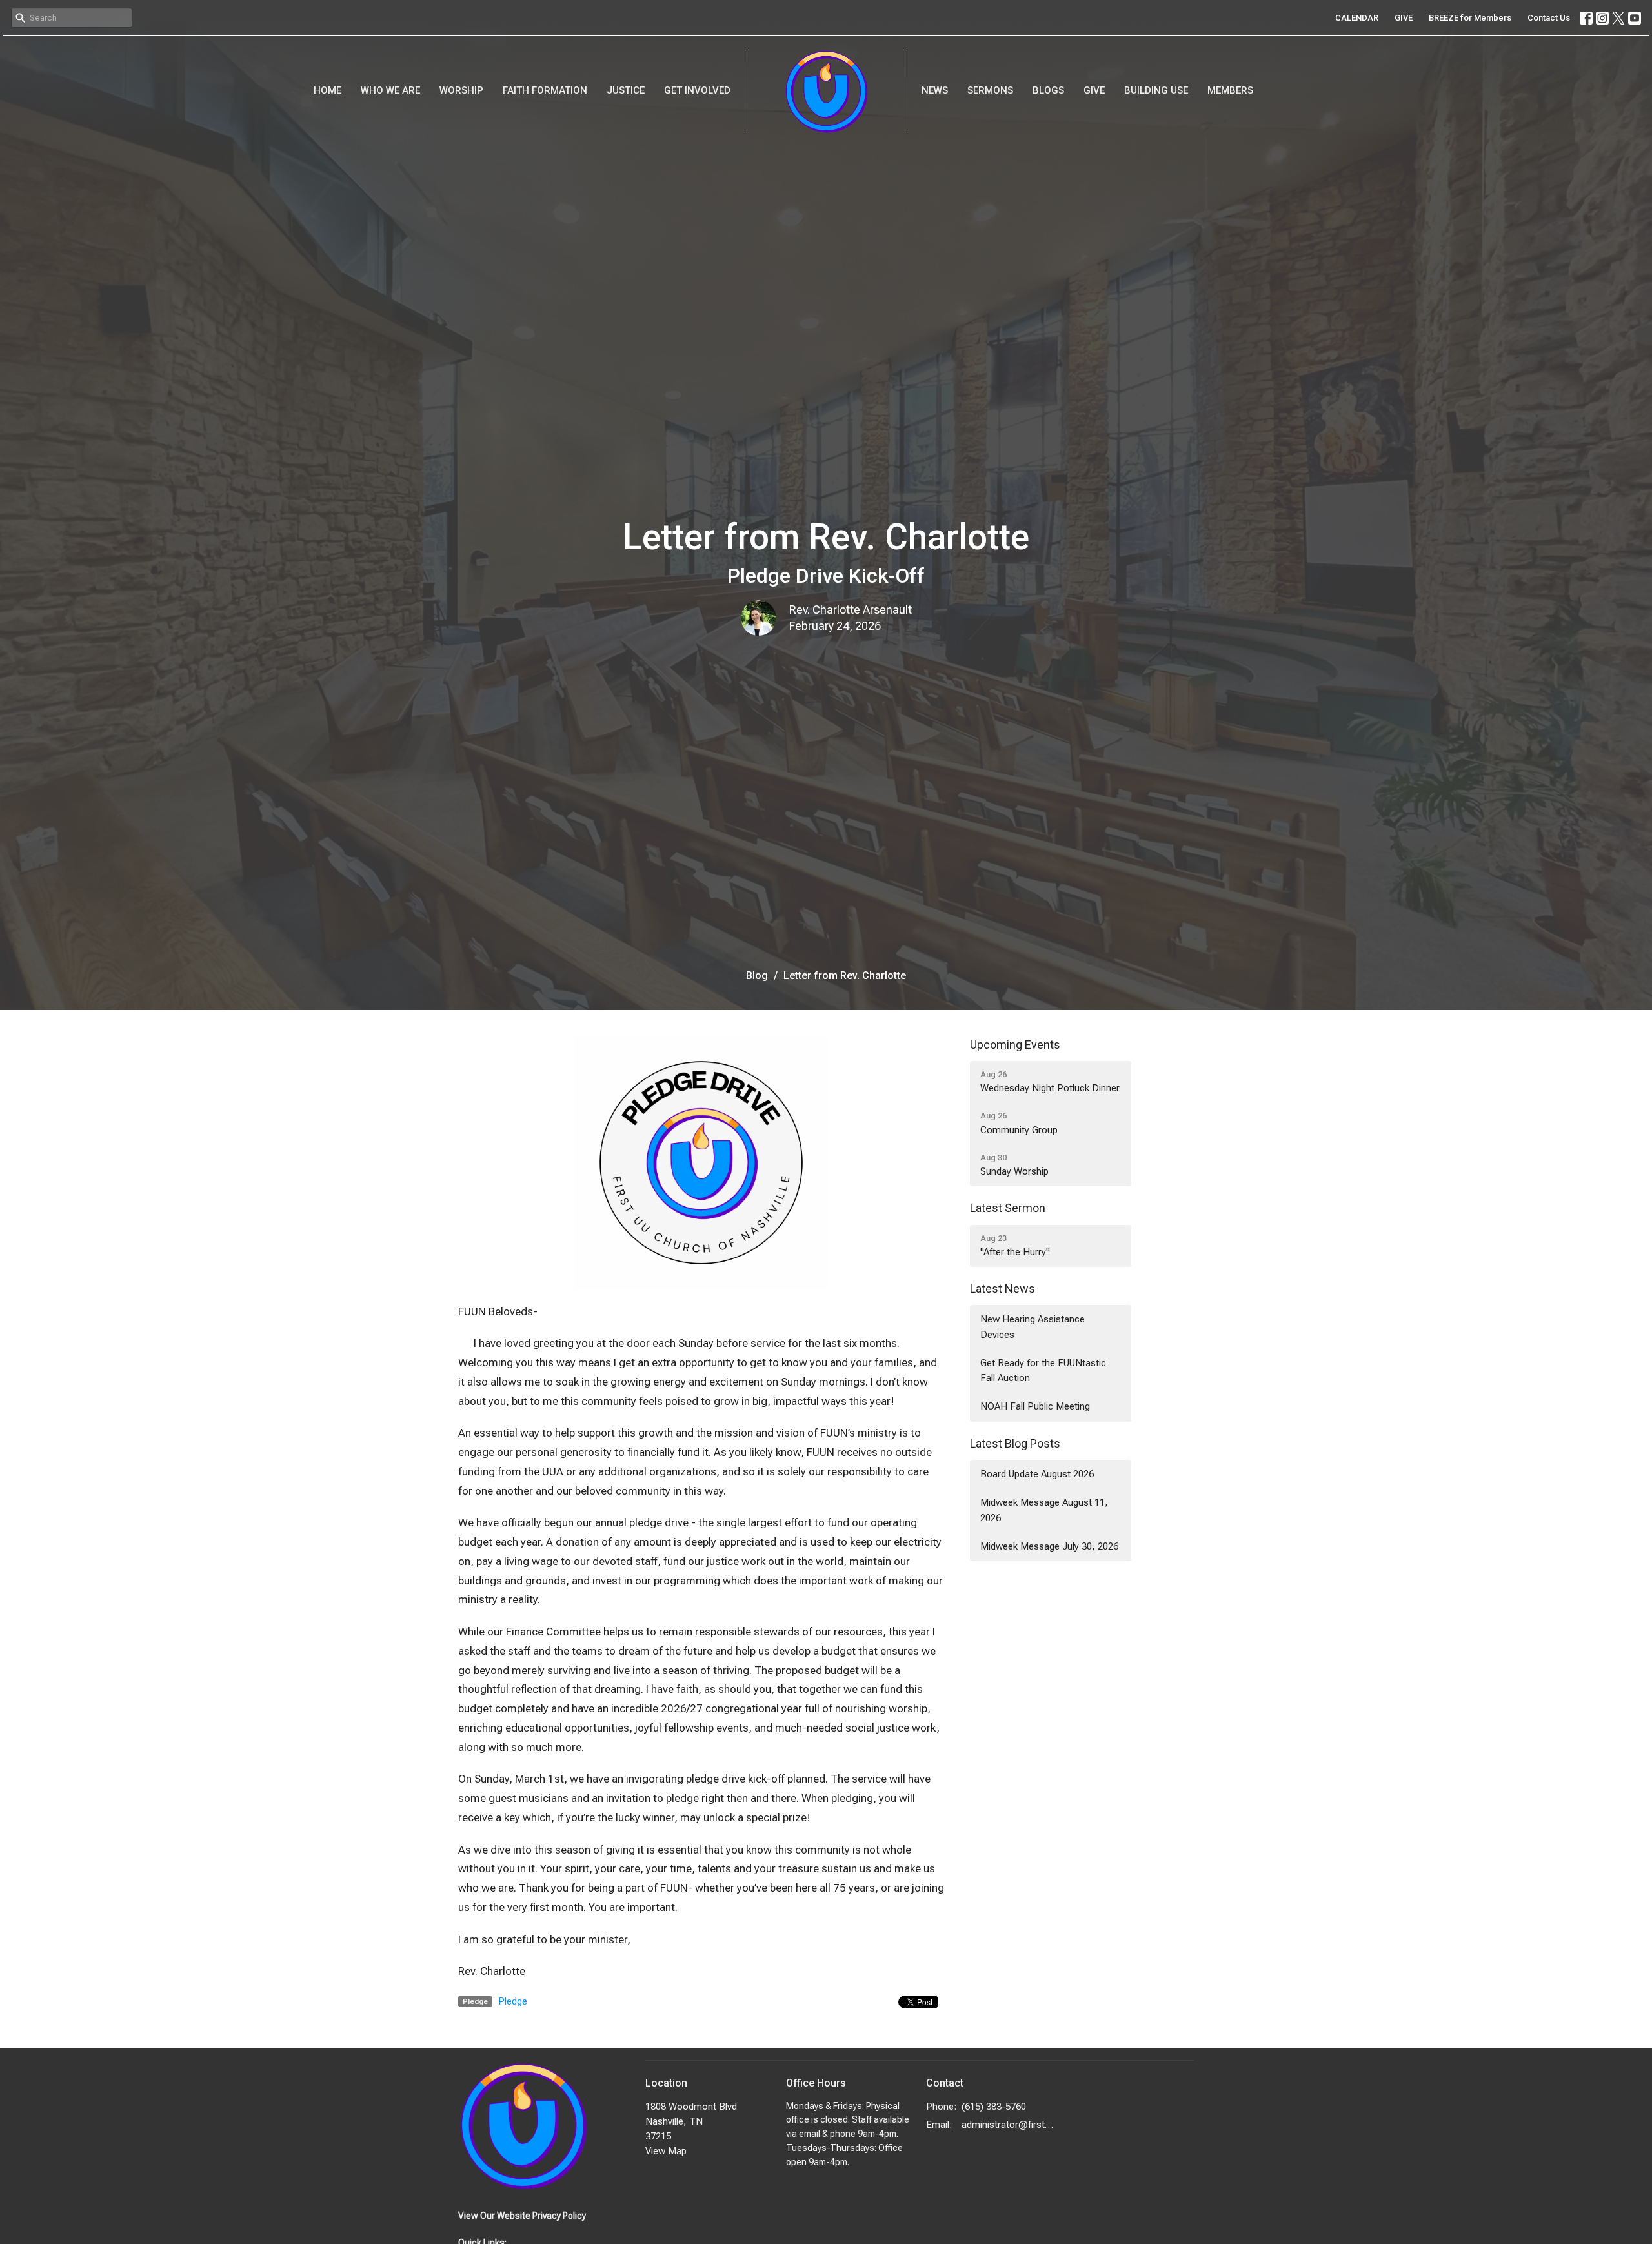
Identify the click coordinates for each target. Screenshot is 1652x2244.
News (935, 90)
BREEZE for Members (1470, 18)
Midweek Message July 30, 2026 (1049, 1546)
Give (1094, 90)
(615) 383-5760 (994, 2107)
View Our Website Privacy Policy (522, 2216)
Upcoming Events (1015, 1045)
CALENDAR (1357, 18)
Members (1230, 90)
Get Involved (697, 90)
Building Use (1156, 90)
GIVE (1404, 18)
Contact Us (1549, 18)
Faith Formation (545, 90)
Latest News (1002, 1289)
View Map (666, 2151)
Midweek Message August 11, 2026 (1044, 1510)
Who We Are (390, 90)
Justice (626, 90)
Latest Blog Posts (1015, 1443)
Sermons (990, 90)
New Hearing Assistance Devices (1032, 1327)
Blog (757, 975)
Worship (461, 90)
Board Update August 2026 (1037, 1474)
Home (327, 90)
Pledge (513, 2001)
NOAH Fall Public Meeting (1035, 1406)
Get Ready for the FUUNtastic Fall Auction (1043, 1370)
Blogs (1048, 90)
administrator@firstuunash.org (1008, 2125)
